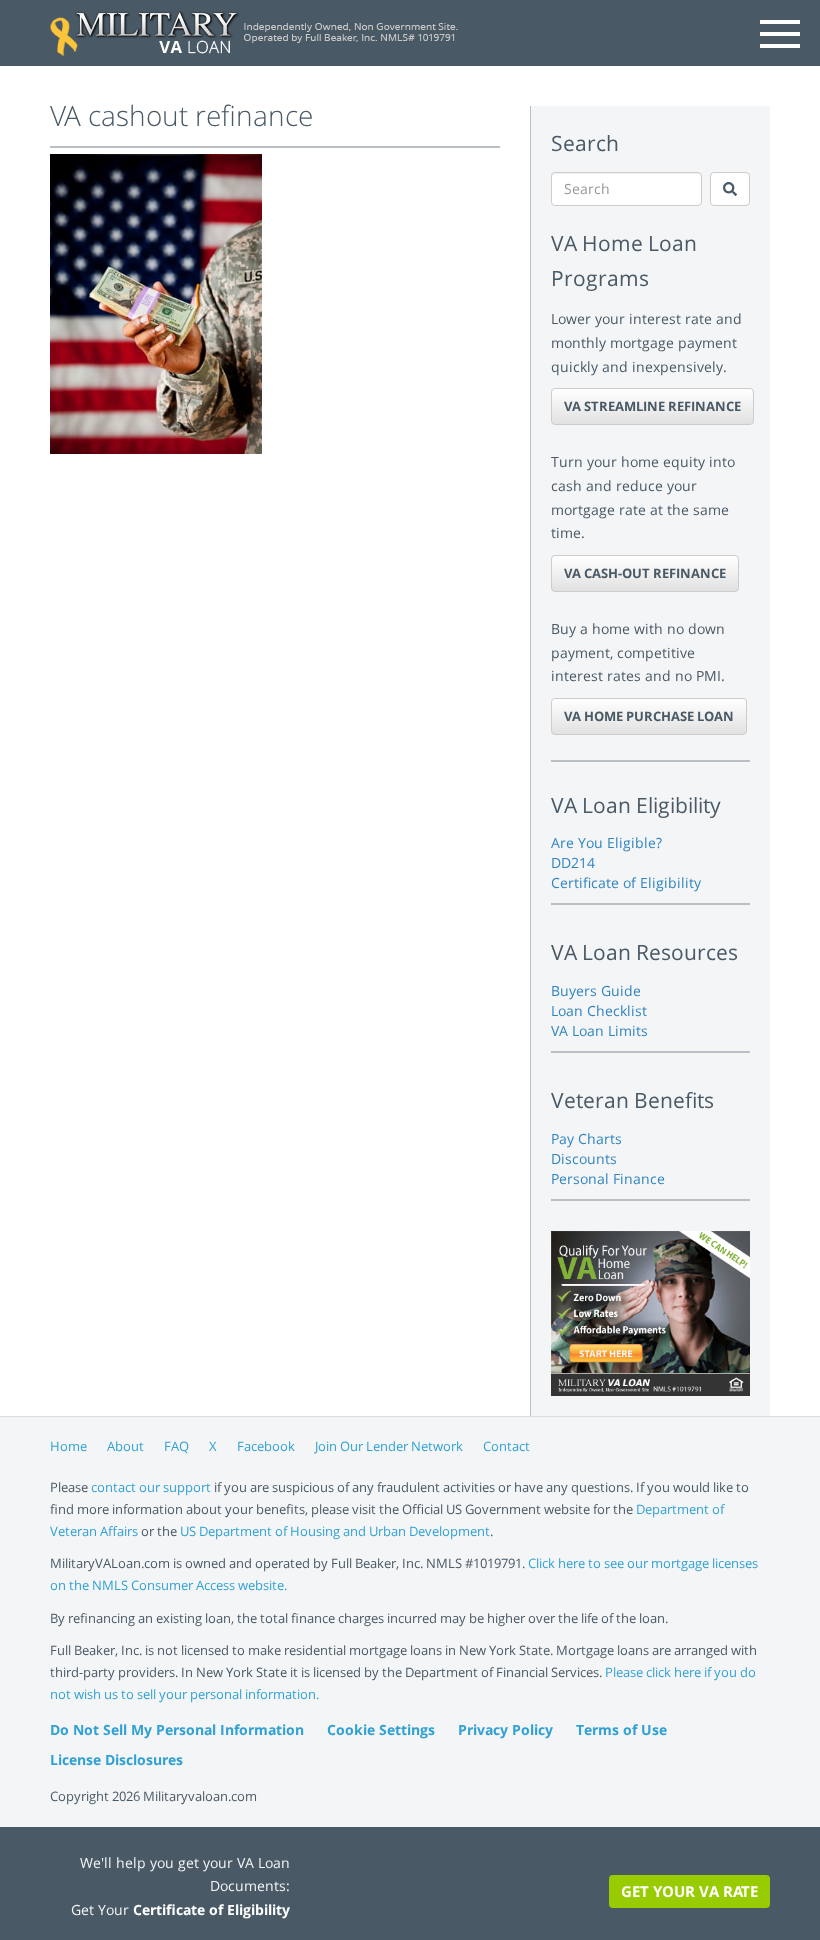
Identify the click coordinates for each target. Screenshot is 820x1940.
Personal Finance (608, 1178)
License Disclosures (116, 1759)
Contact (506, 1446)
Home (68, 1446)
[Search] (730, 189)
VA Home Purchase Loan (649, 716)
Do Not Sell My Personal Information (177, 1729)
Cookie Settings (381, 1729)
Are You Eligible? (606, 842)
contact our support (151, 1487)
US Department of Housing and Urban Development (335, 1531)
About (125, 1446)
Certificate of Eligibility (626, 882)
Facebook (266, 1446)
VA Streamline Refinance (652, 406)
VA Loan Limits (599, 1030)
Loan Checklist (599, 1010)
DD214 (573, 862)
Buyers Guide (596, 990)
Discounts (584, 1158)
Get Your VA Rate (689, 1891)
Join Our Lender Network (389, 1446)
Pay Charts (586, 1138)
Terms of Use (621, 1729)
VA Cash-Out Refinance (645, 573)
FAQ (176, 1446)
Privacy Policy (505, 1729)
